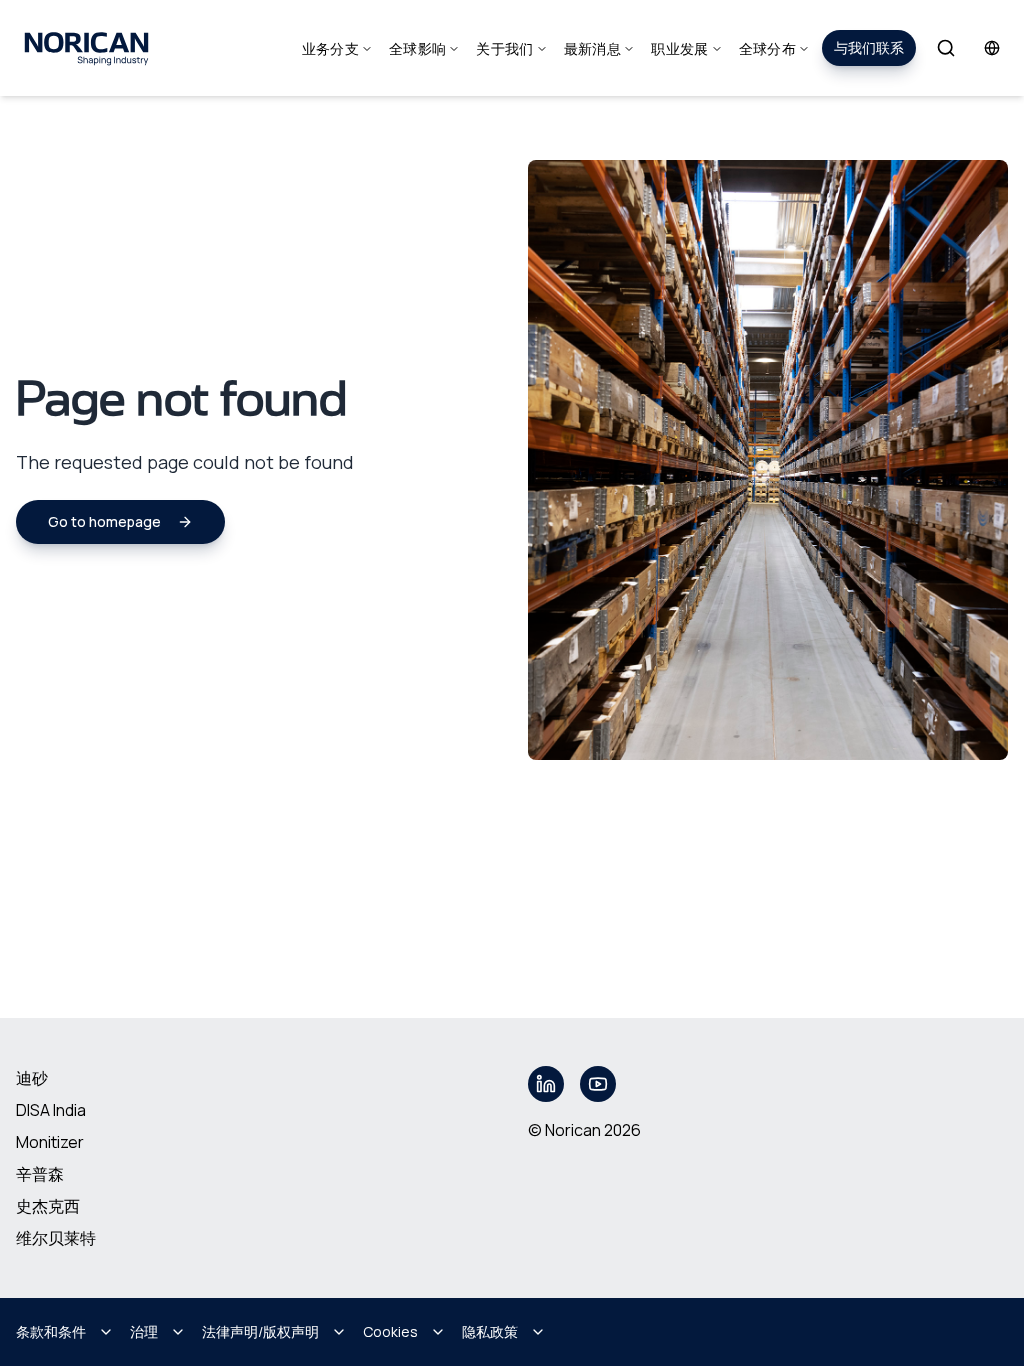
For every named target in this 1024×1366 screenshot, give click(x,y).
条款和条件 (51, 1331)
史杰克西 (48, 1206)
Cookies (390, 1331)
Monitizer (50, 1142)
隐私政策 (490, 1331)
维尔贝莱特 (56, 1238)
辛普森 (40, 1174)
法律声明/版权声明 (260, 1331)
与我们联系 (869, 47)
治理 (144, 1331)
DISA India (51, 1110)
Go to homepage (104, 521)
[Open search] (946, 48)
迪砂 (32, 1078)
